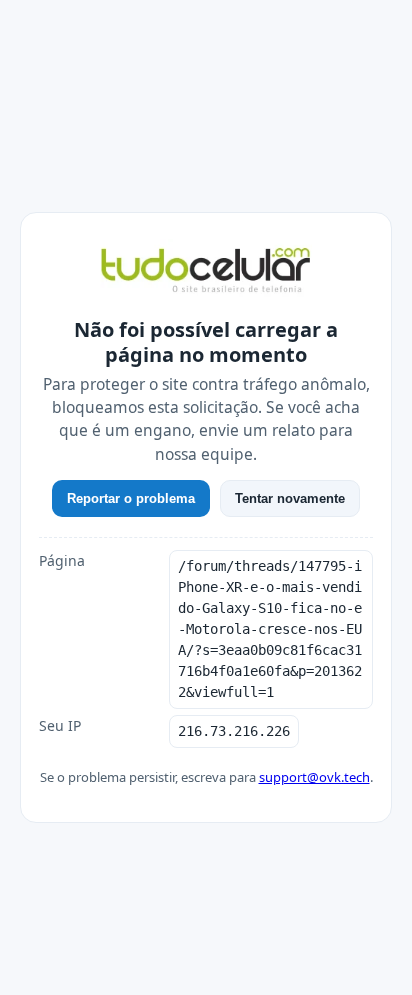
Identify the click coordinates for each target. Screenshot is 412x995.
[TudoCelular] (206, 272)
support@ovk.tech (314, 777)
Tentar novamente (290, 498)
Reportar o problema (131, 498)
